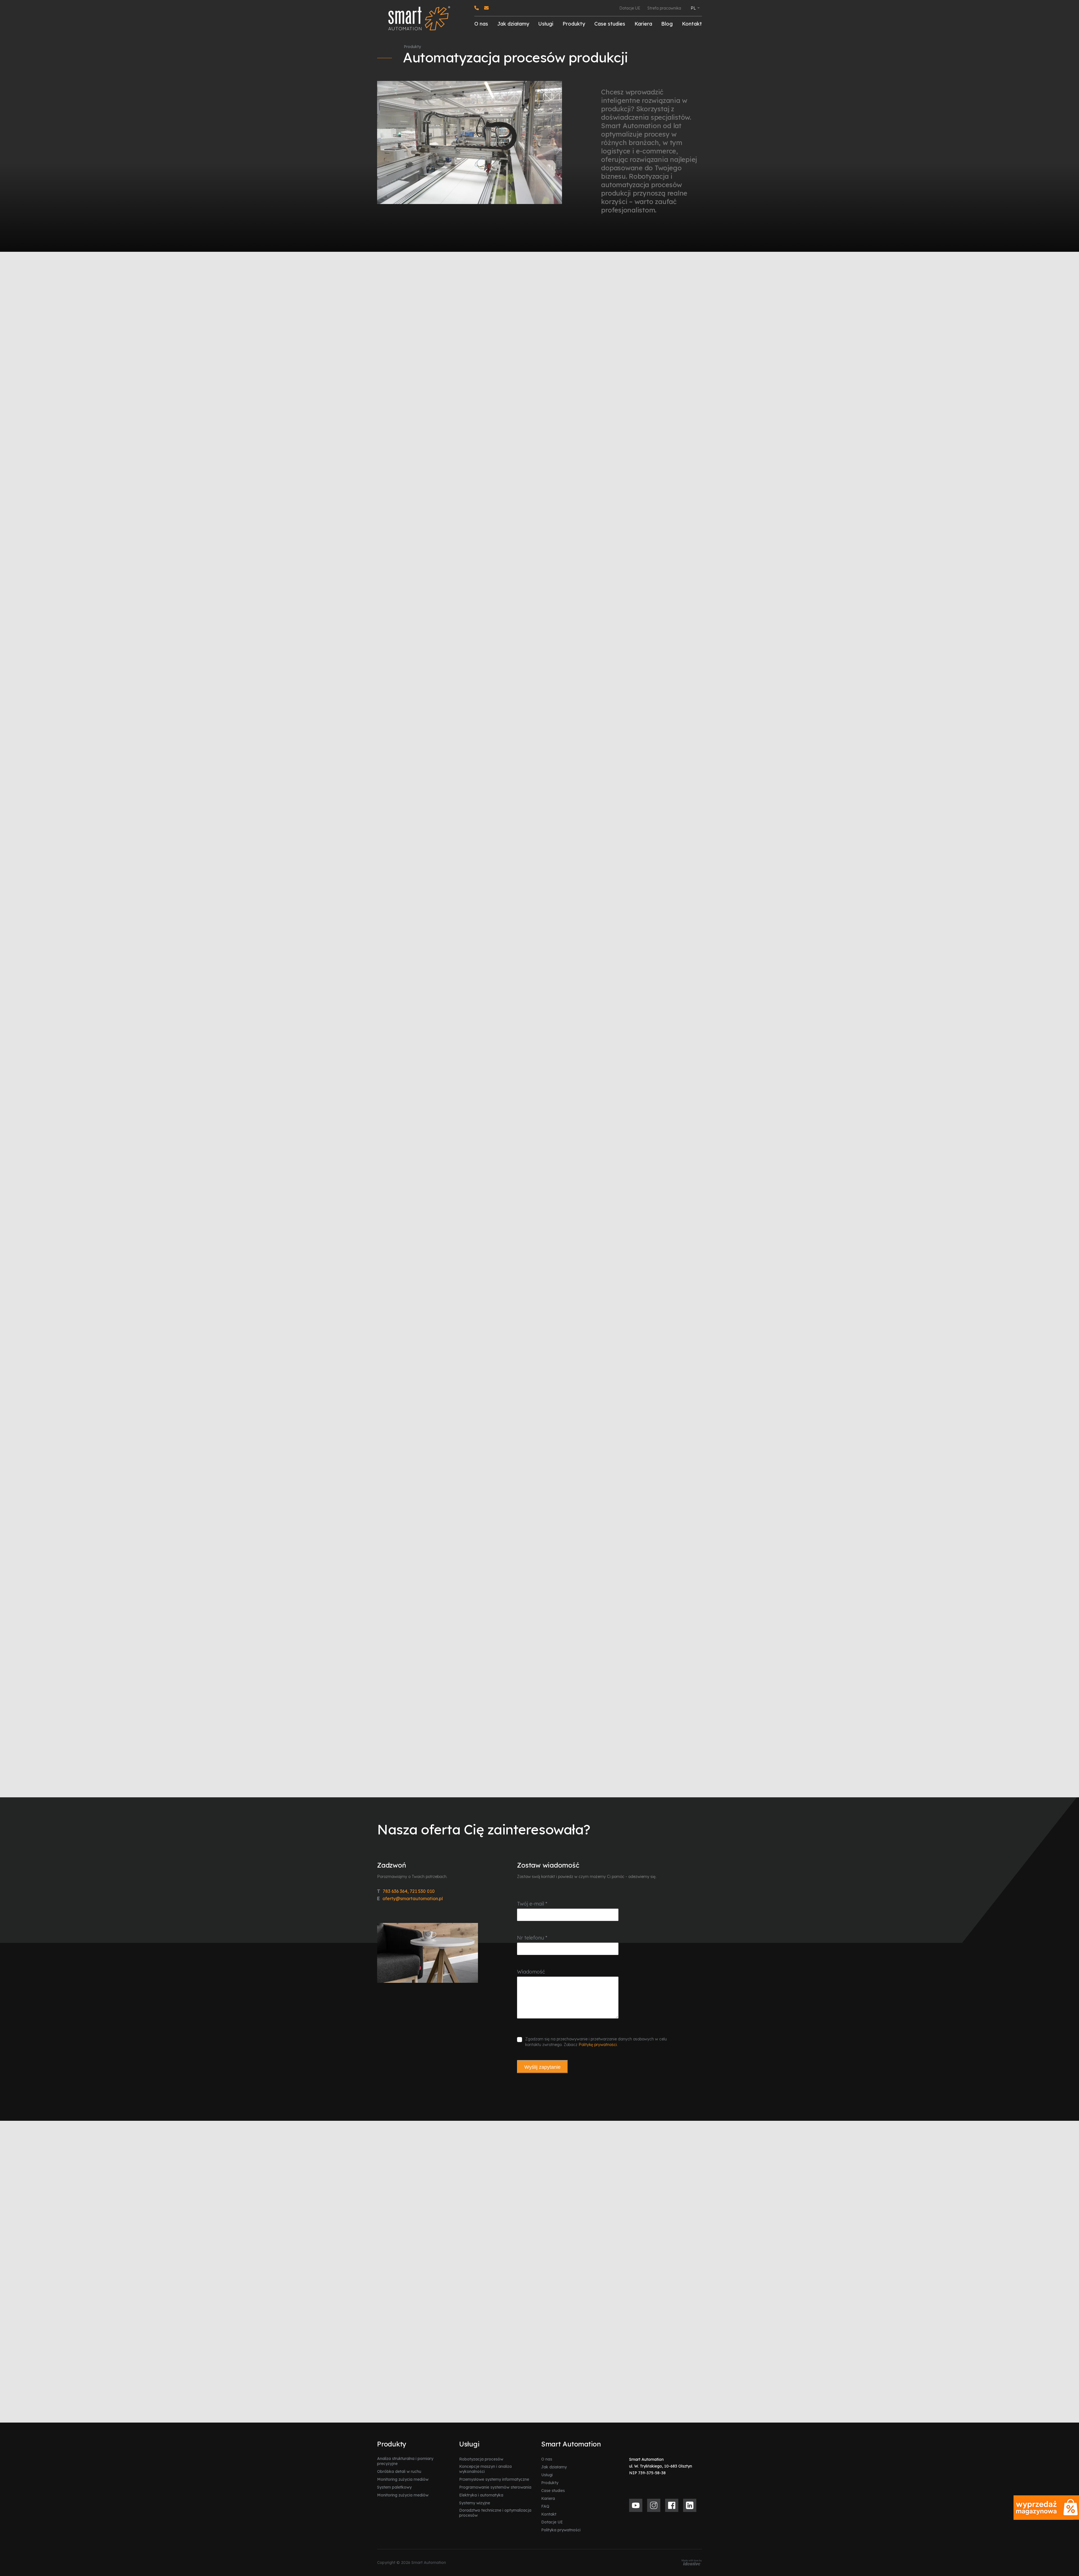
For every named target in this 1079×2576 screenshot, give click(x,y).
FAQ (545, 2506)
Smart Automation (592, 1098)
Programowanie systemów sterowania (495, 2487)
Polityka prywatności (561, 2530)
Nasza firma (386, 1042)
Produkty (574, 24)
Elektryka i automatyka (481, 2495)
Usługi (546, 24)
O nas (481, 24)
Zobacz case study (407, 1757)
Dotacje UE (630, 8)
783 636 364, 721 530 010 (406, 1891)
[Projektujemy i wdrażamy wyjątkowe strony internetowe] (692, 2563)
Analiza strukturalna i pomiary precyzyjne (405, 2461)
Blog (667, 24)
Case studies (610, 24)
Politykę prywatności (598, 2045)
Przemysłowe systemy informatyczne (494, 2479)
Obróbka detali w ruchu (399, 2471)
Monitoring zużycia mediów (403, 2479)
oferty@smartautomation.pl (410, 1898)
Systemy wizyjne (475, 2503)
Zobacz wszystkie (674, 2155)
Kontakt (692, 24)
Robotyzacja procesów (481, 2459)
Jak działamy (513, 24)
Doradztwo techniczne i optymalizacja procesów (495, 2513)
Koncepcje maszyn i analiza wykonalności (485, 2469)
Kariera (643, 24)
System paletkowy (394, 2487)
